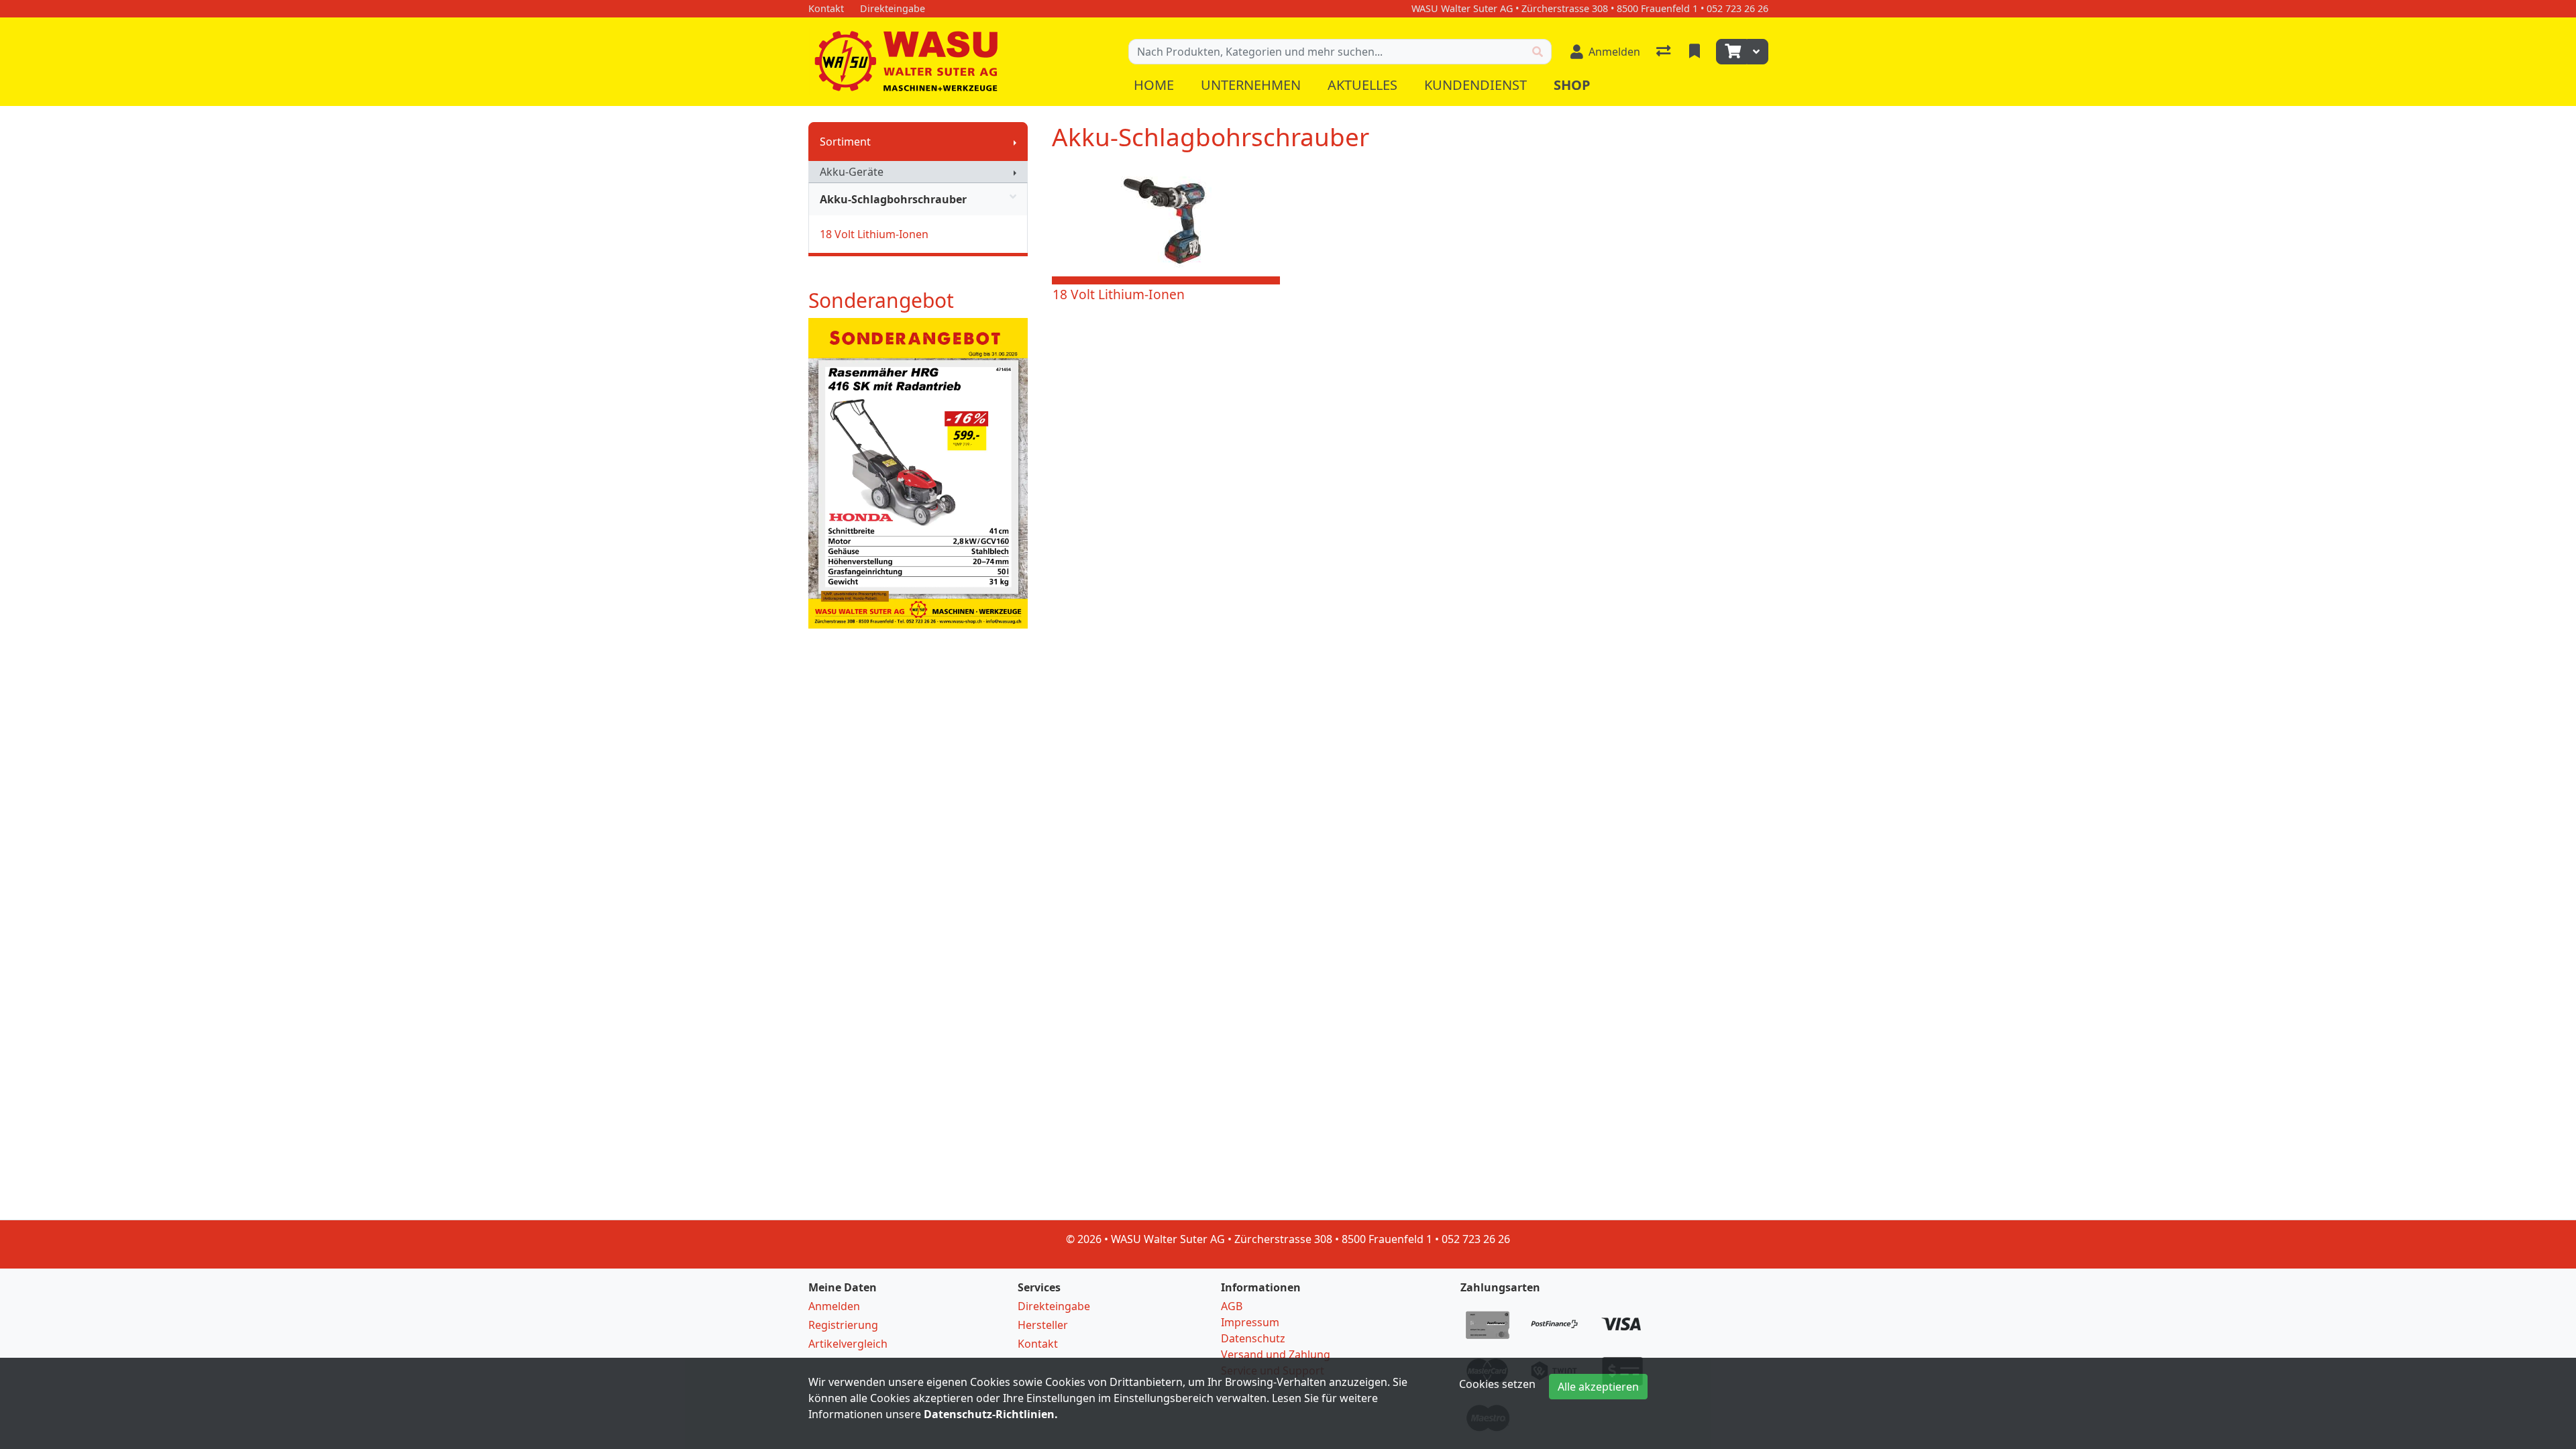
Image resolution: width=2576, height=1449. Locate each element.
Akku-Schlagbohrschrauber (893, 199)
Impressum (1250, 1322)
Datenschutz (1253, 1338)
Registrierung (843, 1325)
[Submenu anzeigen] (1015, 142)
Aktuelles (1362, 85)
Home (1154, 85)
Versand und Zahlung (1276, 1354)
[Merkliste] (1696, 52)
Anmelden (834, 1306)
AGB (1232, 1306)
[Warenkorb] (1731, 52)
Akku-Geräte (852, 172)
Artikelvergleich (848, 1344)
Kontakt (1038, 1344)
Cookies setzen (1497, 1384)
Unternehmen (1251, 85)
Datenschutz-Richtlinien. (991, 1414)
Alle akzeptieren (1598, 1387)
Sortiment (845, 142)
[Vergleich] (1665, 52)
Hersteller (1043, 1325)
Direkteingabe (1054, 1306)
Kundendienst (1475, 85)
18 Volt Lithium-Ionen (874, 234)
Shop (1572, 85)
